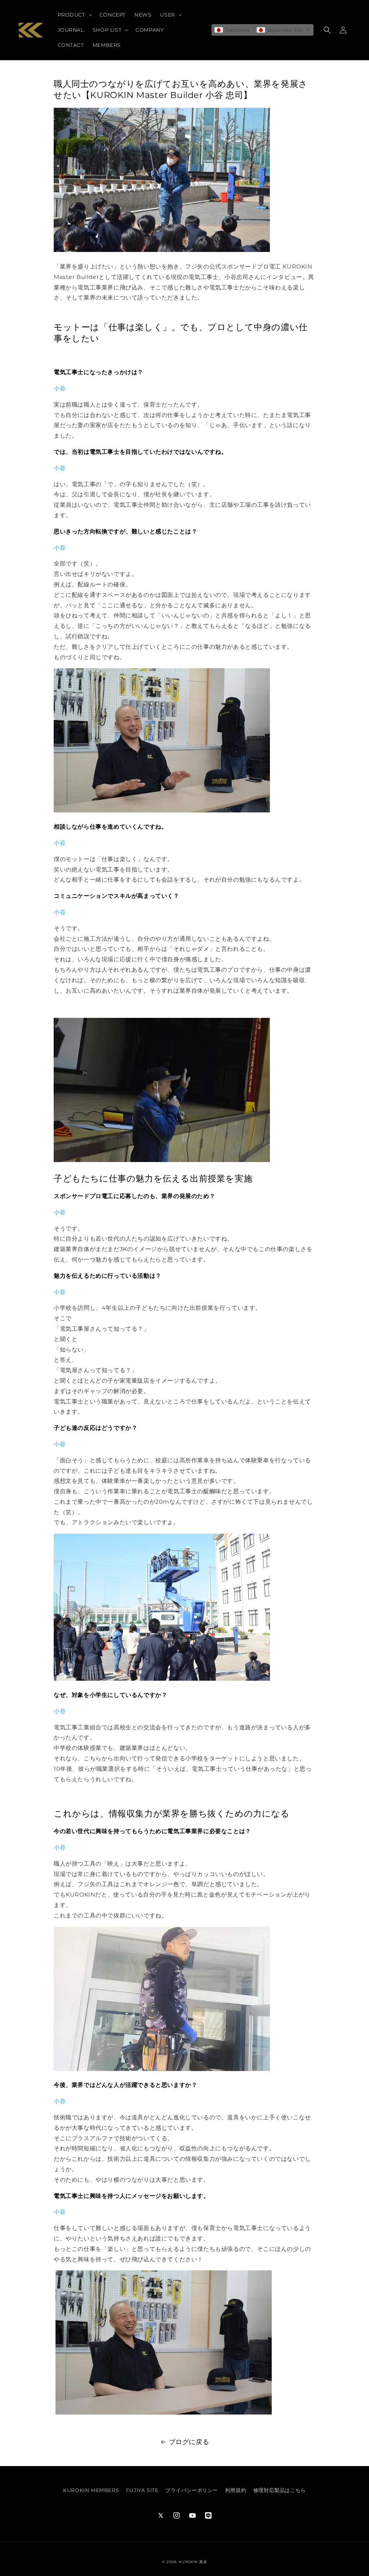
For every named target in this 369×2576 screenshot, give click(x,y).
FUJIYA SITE (142, 2490)
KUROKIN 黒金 (193, 2562)
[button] (74, 15)
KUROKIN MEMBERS (91, 2490)
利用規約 (236, 2490)
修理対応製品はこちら (280, 2490)
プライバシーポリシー (192, 2490)
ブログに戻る (189, 2442)
